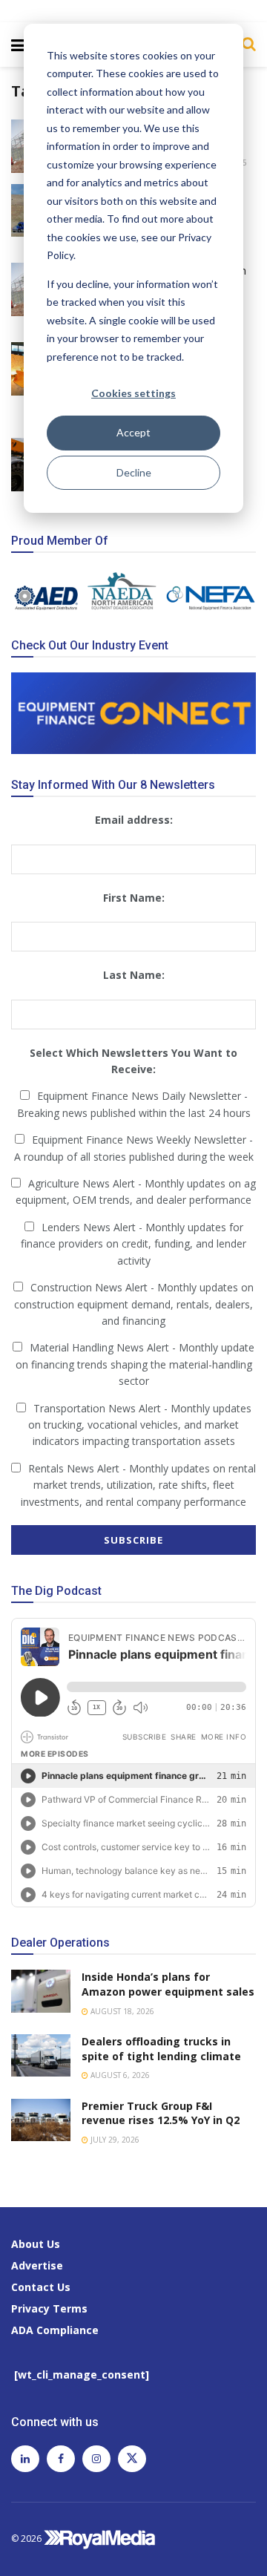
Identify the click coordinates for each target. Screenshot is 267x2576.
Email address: (134, 820)
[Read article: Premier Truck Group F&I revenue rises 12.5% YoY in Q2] (41, 2120)
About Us (36, 2244)
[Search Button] (245, 44)
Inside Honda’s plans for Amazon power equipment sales (168, 1984)
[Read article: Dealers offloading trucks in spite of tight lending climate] (41, 2055)
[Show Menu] (18, 45)
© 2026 (27, 2539)
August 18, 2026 (121, 2011)
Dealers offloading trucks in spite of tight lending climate (161, 2049)
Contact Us (41, 2287)
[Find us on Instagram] (96, 2459)
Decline (134, 472)
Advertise (37, 2265)
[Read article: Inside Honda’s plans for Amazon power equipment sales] (41, 1991)
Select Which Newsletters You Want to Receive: (133, 1061)
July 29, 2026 (114, 2140)
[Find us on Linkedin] (25, 2459)
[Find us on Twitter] (132, 2459)
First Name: (134, 898)
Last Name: (134, 975)
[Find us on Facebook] (61, 2459)
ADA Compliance (55, 2330)
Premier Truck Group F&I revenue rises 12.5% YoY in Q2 (161, 2113)
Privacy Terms (49, 2308)
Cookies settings (133, 393)
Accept (133, 432)
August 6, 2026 (119, 2075)
